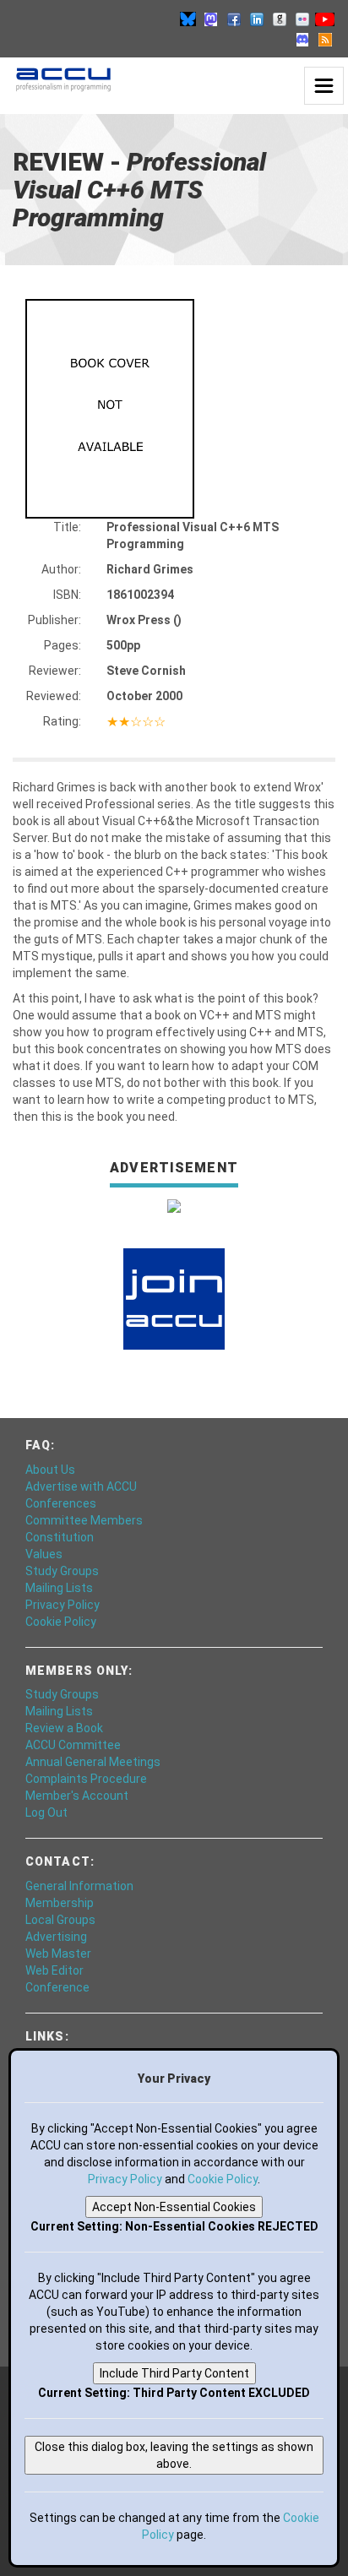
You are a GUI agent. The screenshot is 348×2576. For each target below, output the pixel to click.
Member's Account (77, 1796)
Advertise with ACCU (81, 1486)
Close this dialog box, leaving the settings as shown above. (174, 2455)
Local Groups (60, 1920)
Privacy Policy (63, 1605)
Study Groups (62, 1571)
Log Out (46, 1812)
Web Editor (54, 1970)
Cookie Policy (61, 1622)
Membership (60, 1903)
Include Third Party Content (174, 2373)
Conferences (61, 1503)
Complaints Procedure (86, 1779)
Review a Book (64, 1728)
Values (44, 1554)
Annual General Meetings (93, 1762)
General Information (79, 1886)
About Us (50, 1470)
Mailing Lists (59, 1588)
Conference (57, 1987)
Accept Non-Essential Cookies (174, 2207)
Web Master (58, 1954)
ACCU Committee (73, 1745)
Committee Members (84, 1520)
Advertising (56, 1937)
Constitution (60, 1537)
